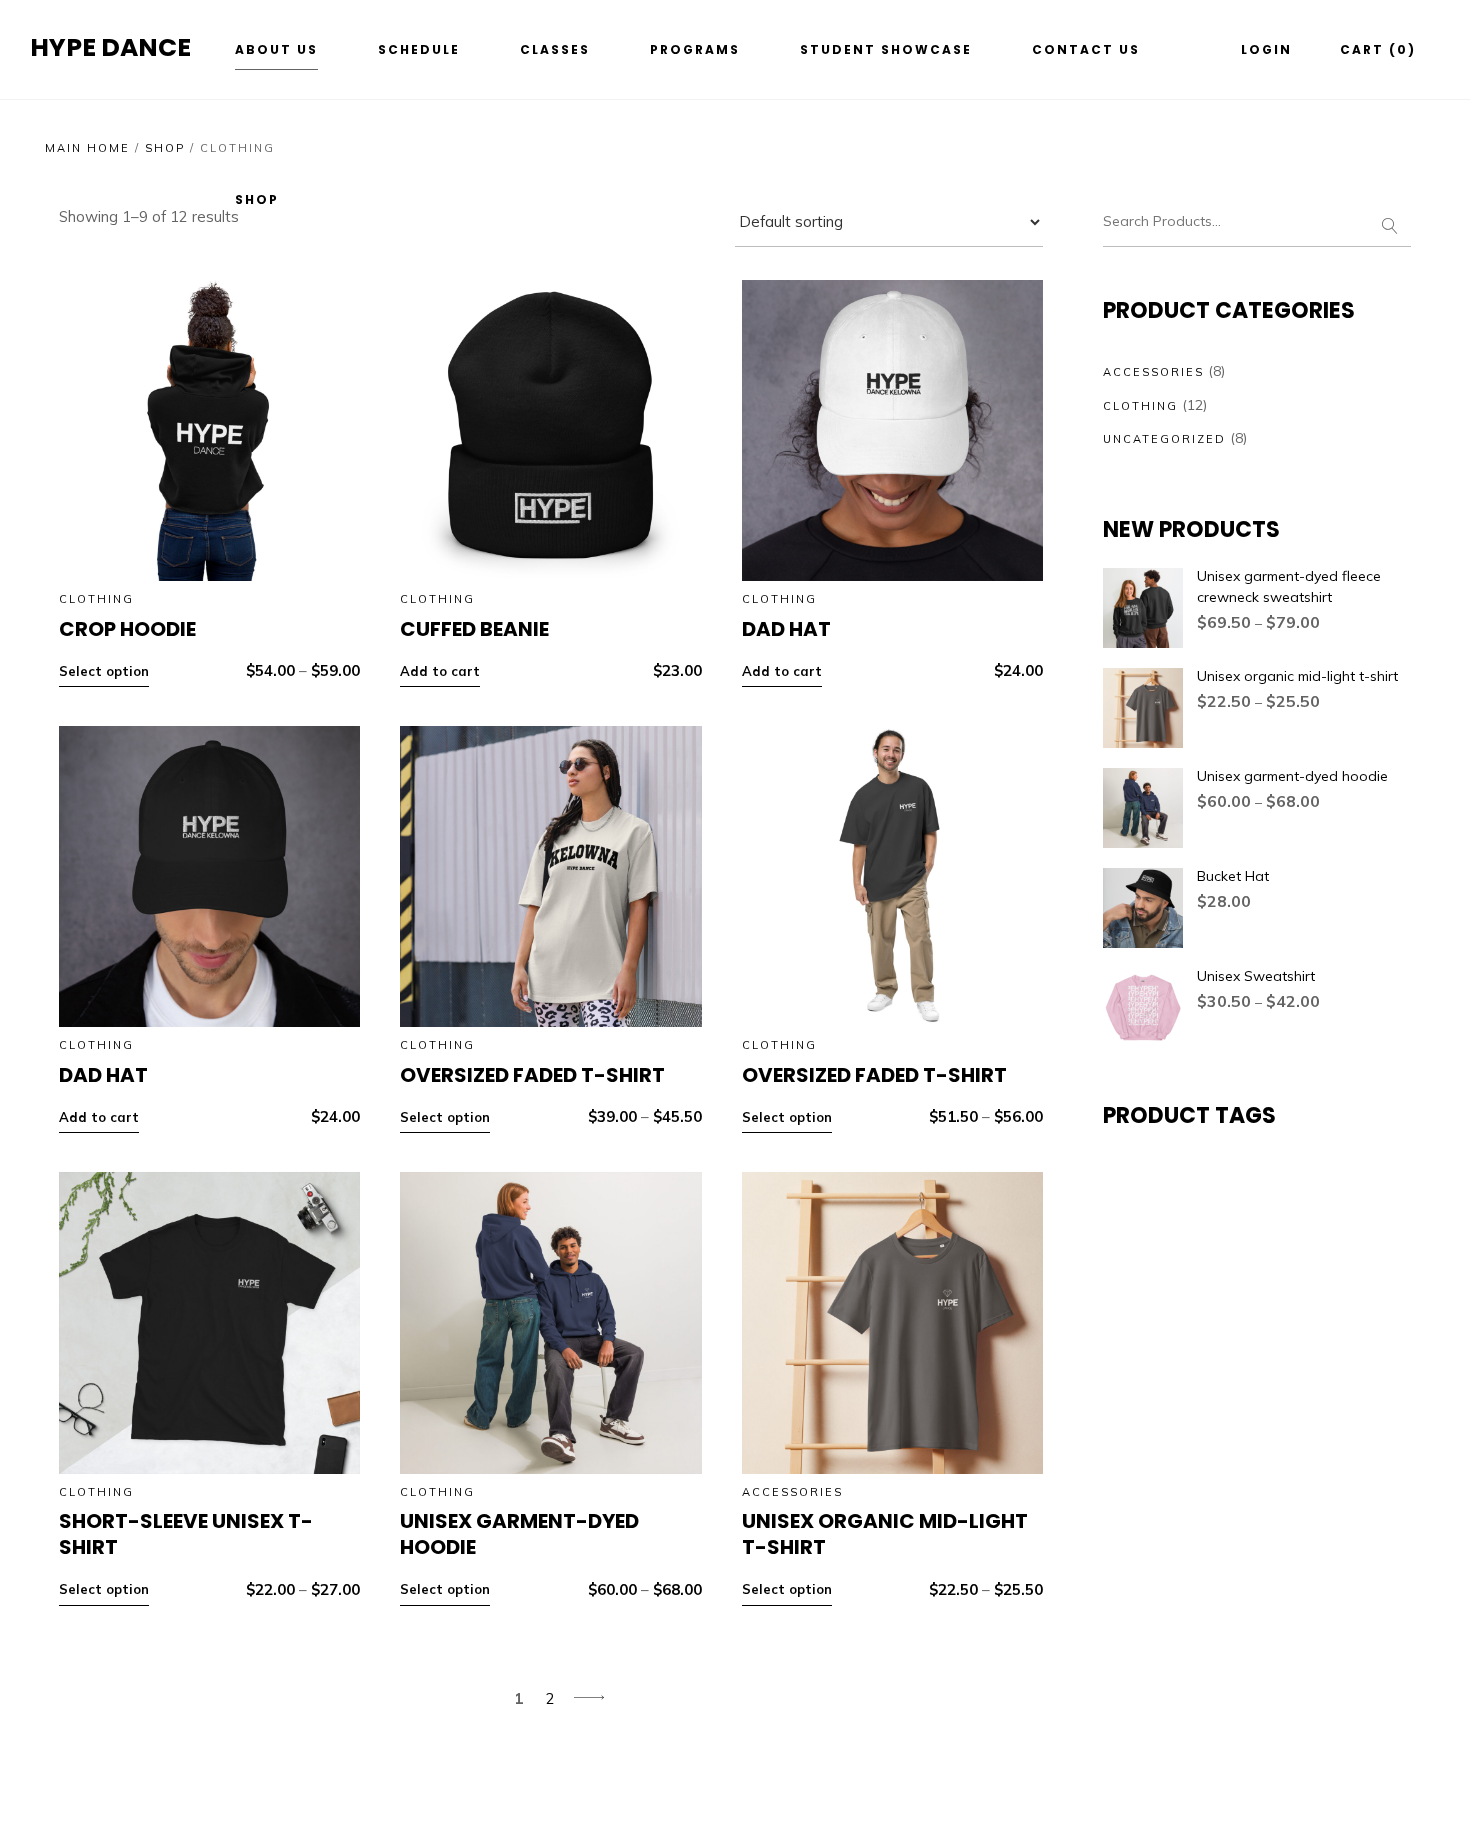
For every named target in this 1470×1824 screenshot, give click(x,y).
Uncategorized (1164, 439)
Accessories (792, 1492)
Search (1389, 222)
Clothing (96, 599)
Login (1266, 49)
